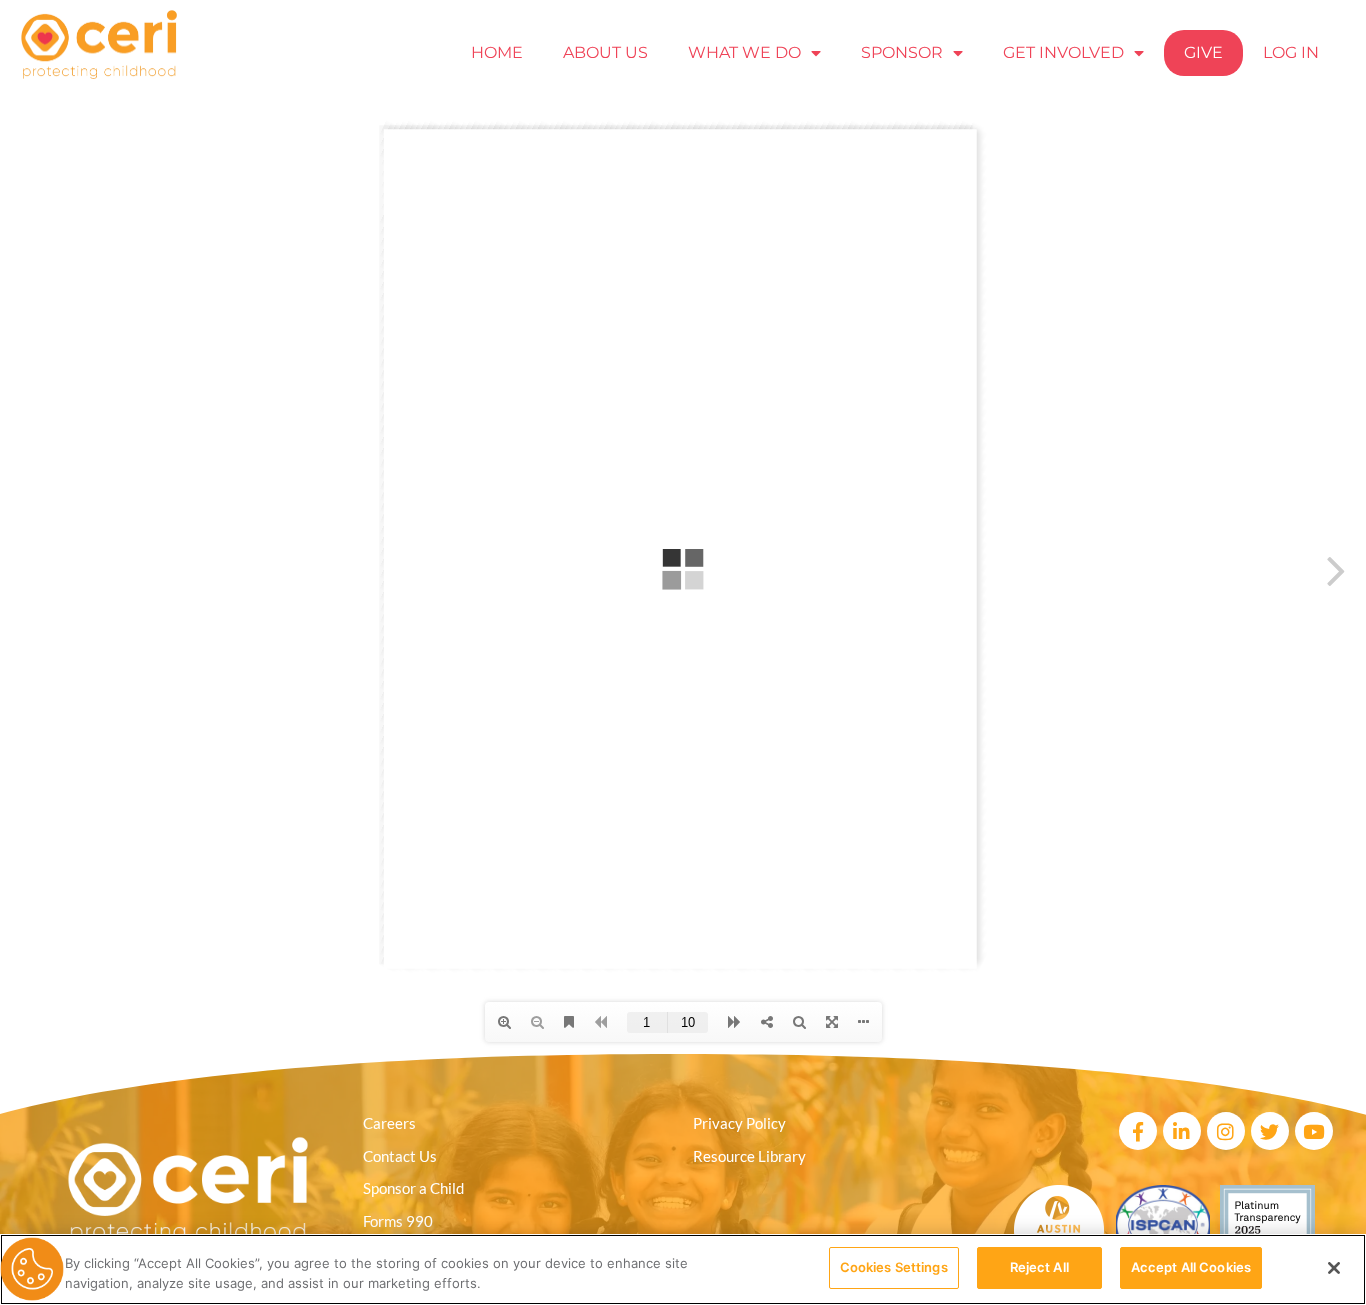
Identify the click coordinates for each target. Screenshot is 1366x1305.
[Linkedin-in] (1182, 1131)
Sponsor (902, 52)
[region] (683, 1269)
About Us (605, 52)
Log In (1291, 52)
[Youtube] (1314, 1131)
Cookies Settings (894, 1267)
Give (1203, 52)
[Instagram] (1226, 1131)
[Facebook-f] (1138, 1131)
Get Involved (1063, 52)
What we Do (744, 52)
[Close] (1334, 1268)
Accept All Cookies (1191, 1267)
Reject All (1039, 1267)
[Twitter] (1270, 1131)
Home (497, 52)
